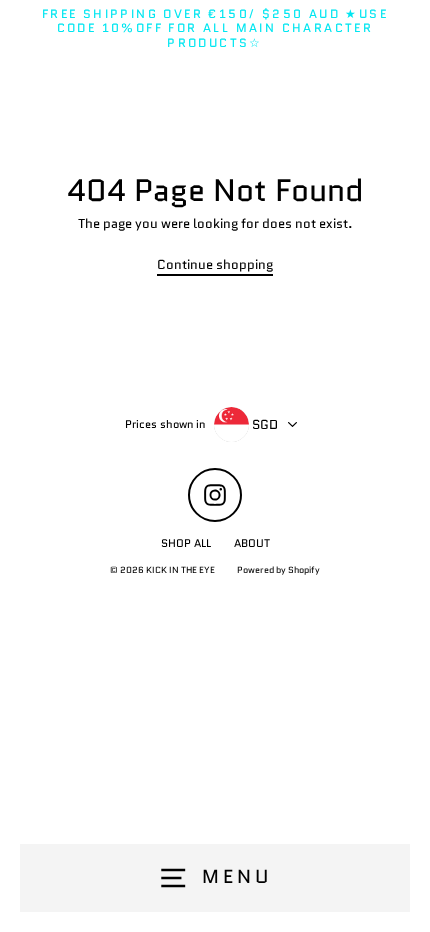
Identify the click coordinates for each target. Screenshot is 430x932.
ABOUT (252, 543)
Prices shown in (165, 424)
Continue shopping (215, 265)
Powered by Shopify (278, 569)
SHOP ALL (186, 543)
